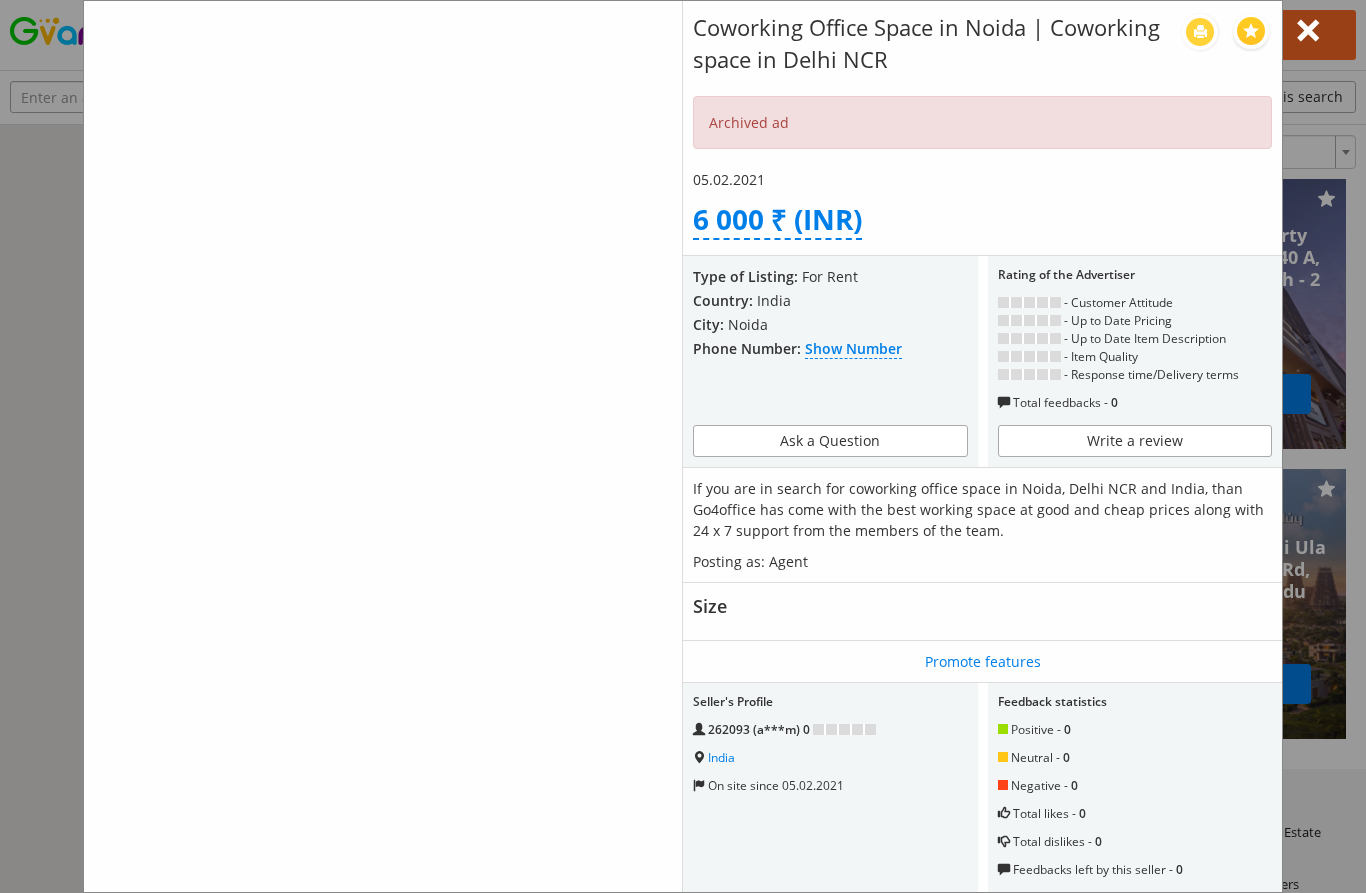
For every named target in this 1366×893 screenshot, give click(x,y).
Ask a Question (830, 440)
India (721, 757)
